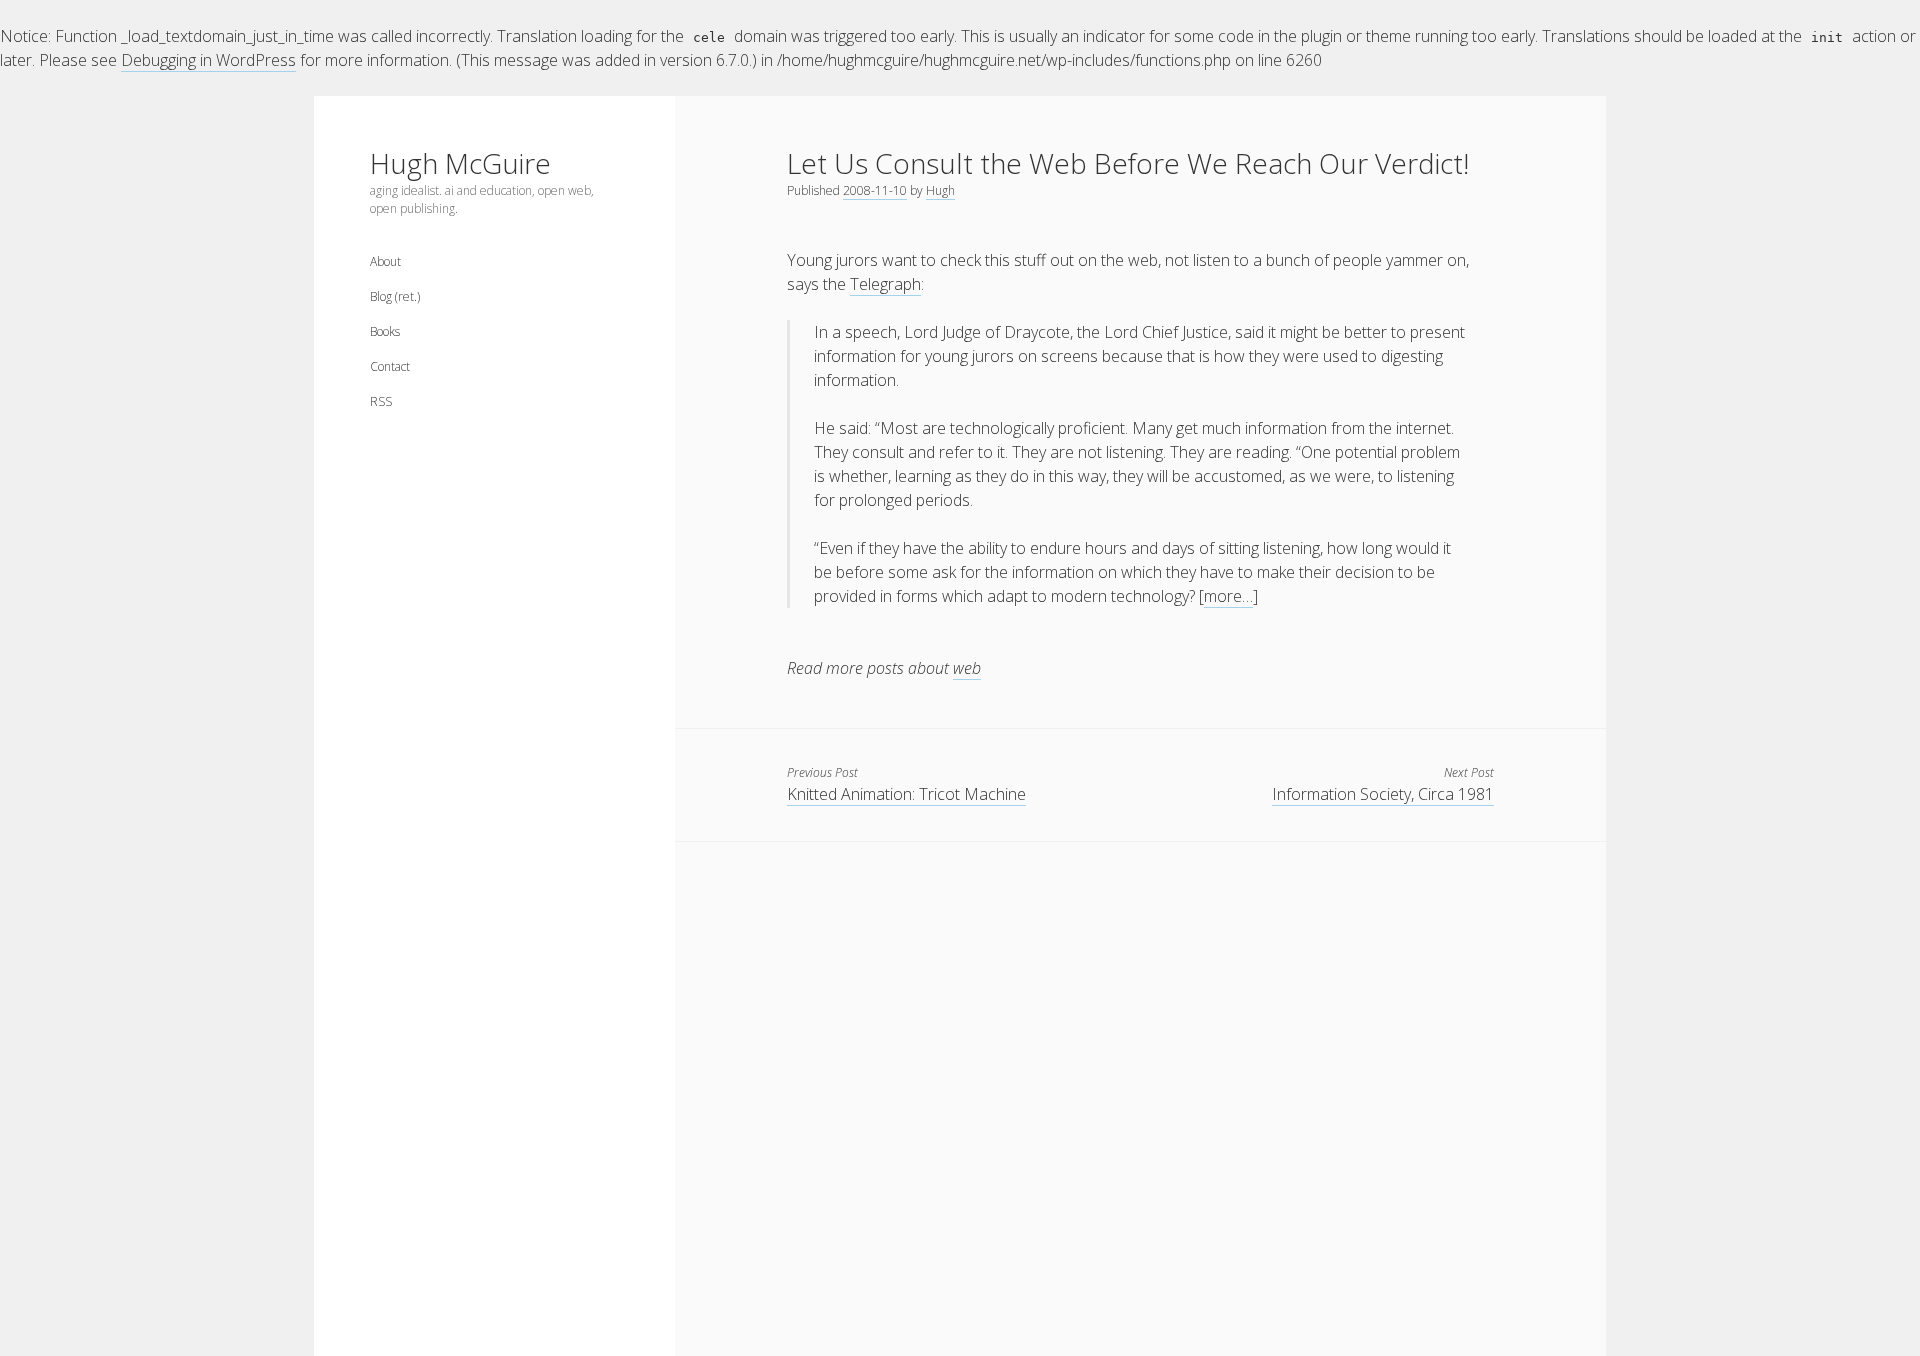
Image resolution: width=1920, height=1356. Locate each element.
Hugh (940, 190)
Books (385, 331)
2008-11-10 (875, 190)
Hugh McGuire (460, 163)
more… (1228, 596)
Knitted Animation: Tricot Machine (906, 794)
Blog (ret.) (395, 296)
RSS (381, 401)
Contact (390, 366)
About (385, 261)
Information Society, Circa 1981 (1383, 794)
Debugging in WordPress (208, 60)
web (967, 668)
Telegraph (885, 284)
